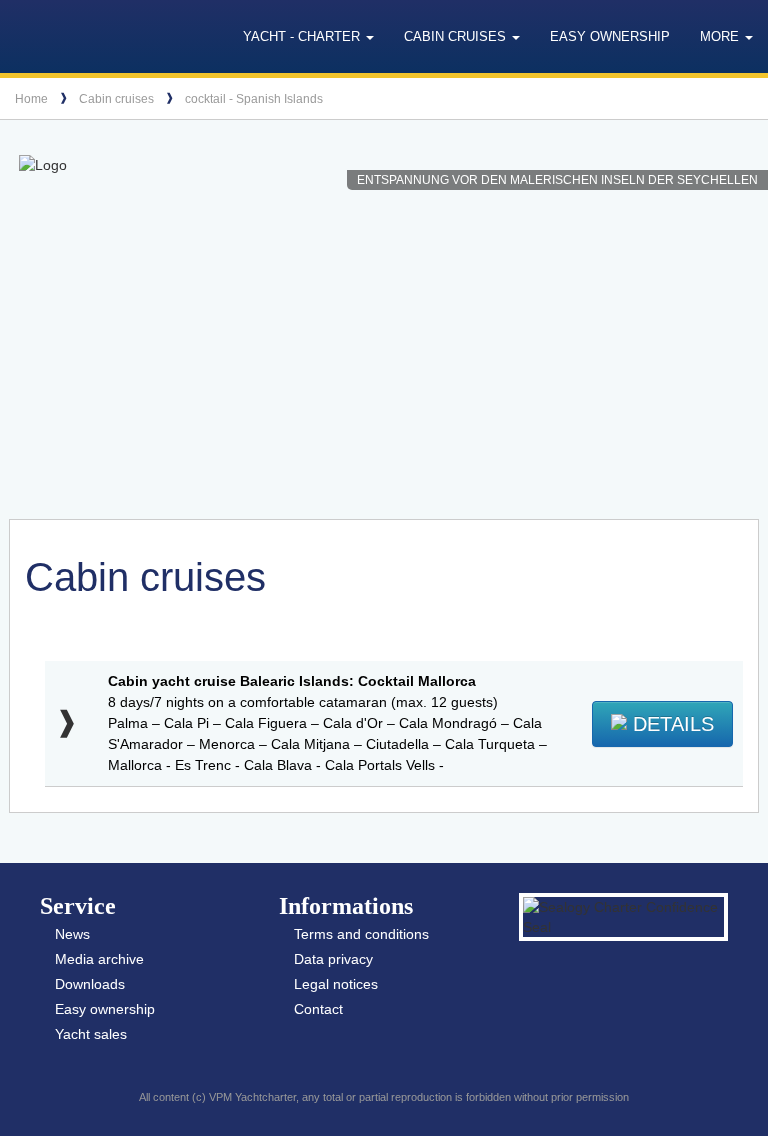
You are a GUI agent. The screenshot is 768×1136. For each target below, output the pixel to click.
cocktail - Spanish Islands (254, 99)
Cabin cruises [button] (457, 36)
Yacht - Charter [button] (303, 36)
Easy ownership (610, 36)
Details (670, 724)
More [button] (721, 36)
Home (31, 99)
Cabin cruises (116, 99)
